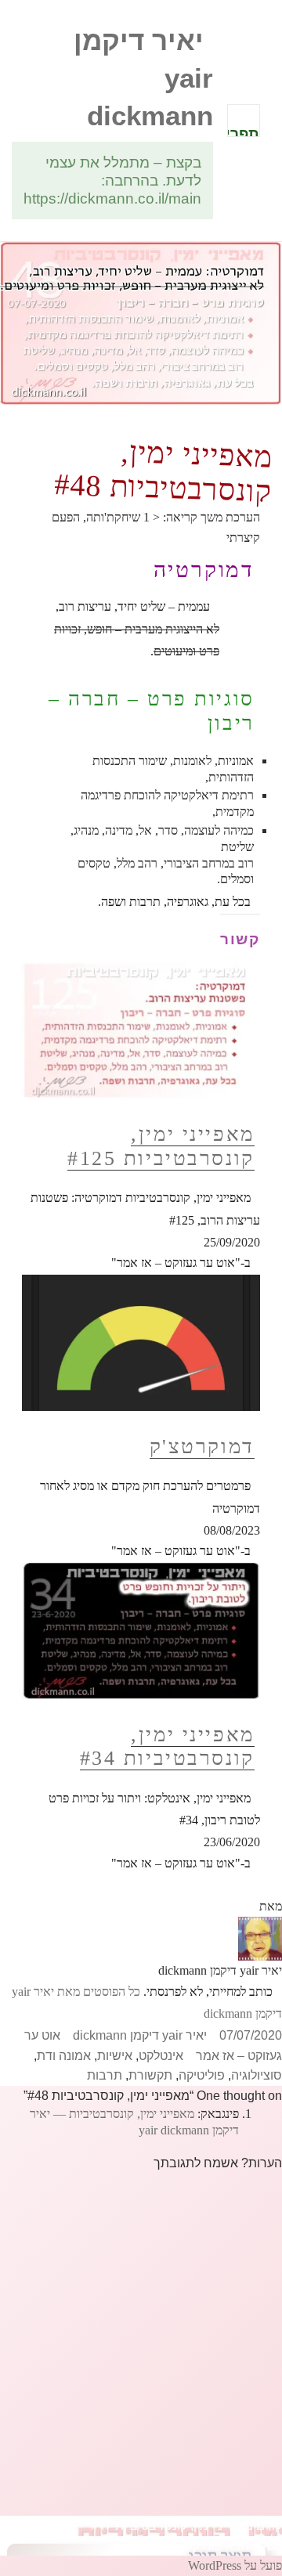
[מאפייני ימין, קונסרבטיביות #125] (141, 1030)
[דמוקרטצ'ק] (141, 1342)
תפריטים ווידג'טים (243, 131)
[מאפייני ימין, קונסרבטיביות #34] (141, 1630)
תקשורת (150, 2075)
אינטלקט (161, 2056)
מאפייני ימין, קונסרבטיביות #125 (161, 1146)
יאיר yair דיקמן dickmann (140, 2035)
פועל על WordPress (235, 2565)
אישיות (115, 2056)
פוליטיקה (202, 2075)
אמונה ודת (64, 2056)
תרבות (105, 2075)
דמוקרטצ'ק (202, 1447)
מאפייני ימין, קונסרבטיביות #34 (167, 1747)
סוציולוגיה (257, 2075)
